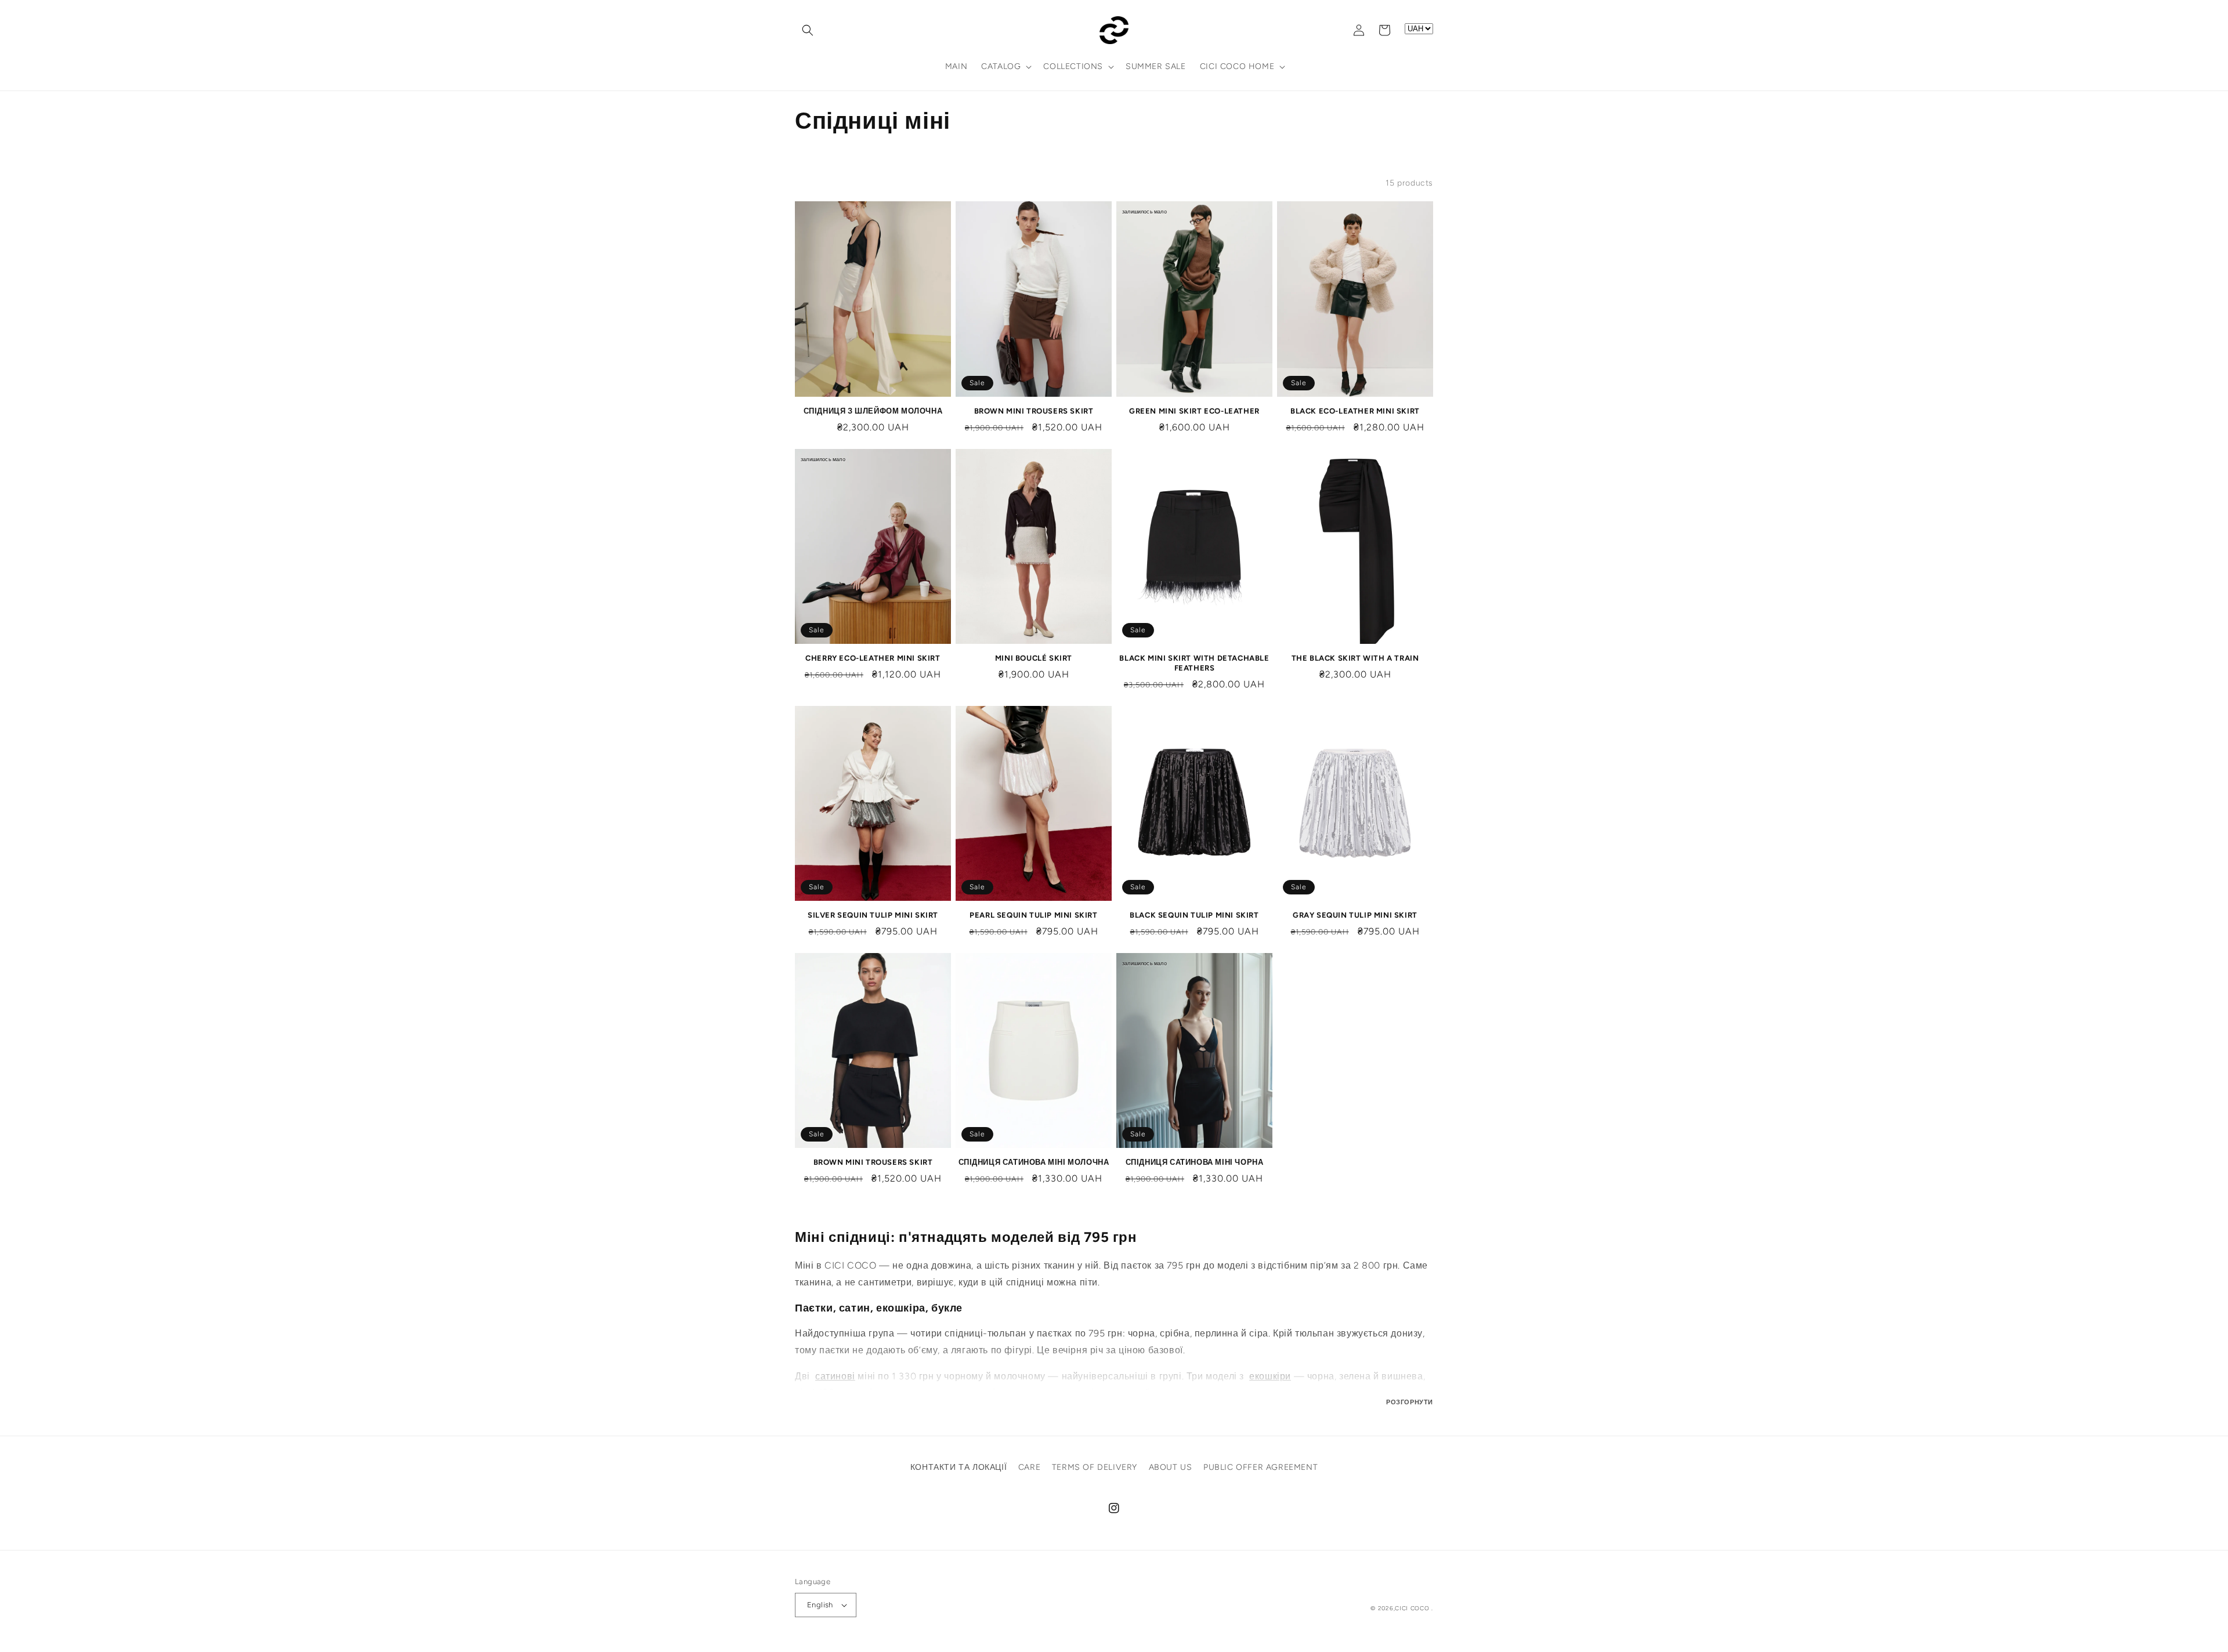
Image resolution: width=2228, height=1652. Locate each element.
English (820, 1605)
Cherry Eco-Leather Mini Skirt (873, 658)
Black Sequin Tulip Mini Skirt (1194, 915)
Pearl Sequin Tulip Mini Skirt (1033, 915)
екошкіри (1270, 1376)
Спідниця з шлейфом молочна (873, 411)
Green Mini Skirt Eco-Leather (1194, 411)
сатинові (835, 1376)
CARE (1029, 1467)
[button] (808, 30)
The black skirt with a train (1355, 658)
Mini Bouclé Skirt (1034, 658)
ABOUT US (1171, 1467)
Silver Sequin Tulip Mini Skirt (873, 915)
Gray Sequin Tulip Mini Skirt (1355, 915)
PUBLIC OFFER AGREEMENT (1261, 1467)
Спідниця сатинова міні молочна (1034, 1162)
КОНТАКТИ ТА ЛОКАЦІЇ (959, 1467)
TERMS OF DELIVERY (1095, 1467)
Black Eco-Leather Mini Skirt (1355, 411)
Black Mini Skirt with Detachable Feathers (1194, 663)
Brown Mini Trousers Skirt (1034, 411)
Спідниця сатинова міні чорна (1195, 1162)
